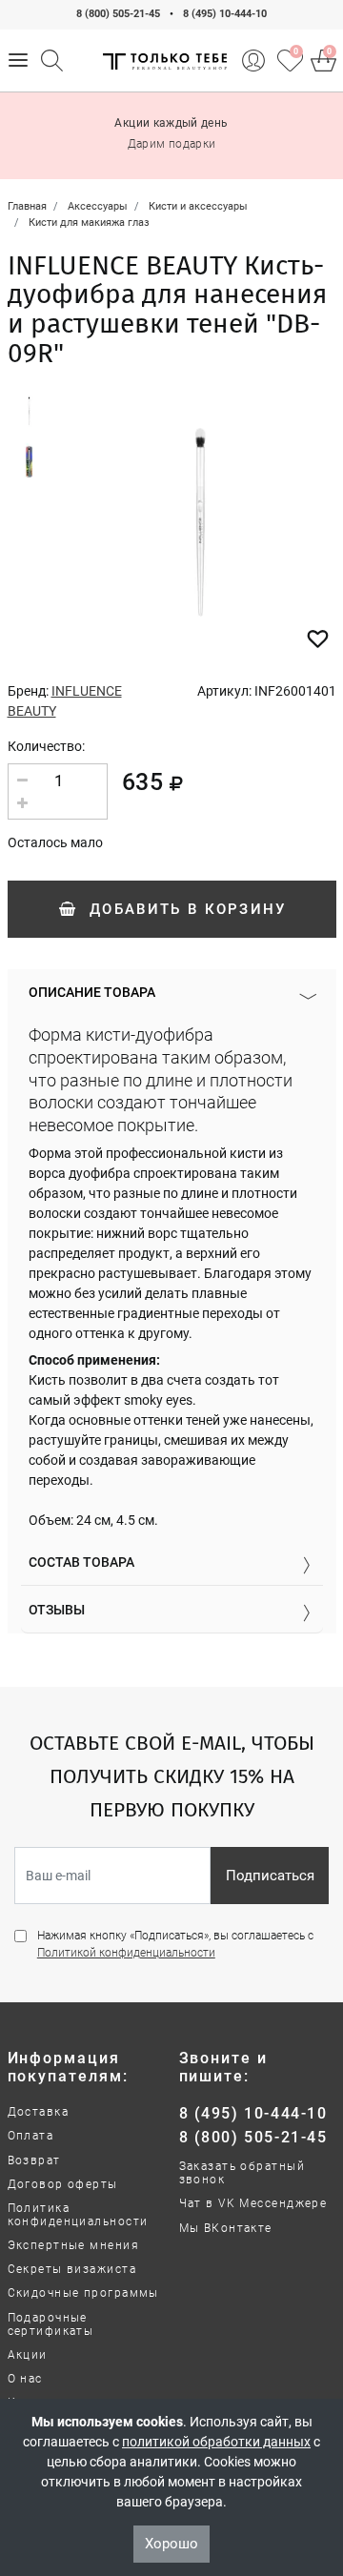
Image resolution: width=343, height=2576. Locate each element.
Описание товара (92, 992)
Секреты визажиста (72, 2269)
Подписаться (270, 1876)
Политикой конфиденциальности (126, 1953)
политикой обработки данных (216, 2442)
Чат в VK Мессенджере (253, 2203)
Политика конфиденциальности (78, 2215)
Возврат (34, 2160)
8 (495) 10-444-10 (225, 14)
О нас (25, 2379)
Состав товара (81, 1562)
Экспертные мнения (73, 2245)
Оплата (31, 2136)
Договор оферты (63, 2184)
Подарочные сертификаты (51, 2324)
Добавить (185, 909)
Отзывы (57, 1610)
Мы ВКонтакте (226, 2228)
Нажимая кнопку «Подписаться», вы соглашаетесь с (175, 1944)
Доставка (39, 2112)
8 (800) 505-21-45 (118, 14)
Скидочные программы (83, 2293)
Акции (28, 2355)
